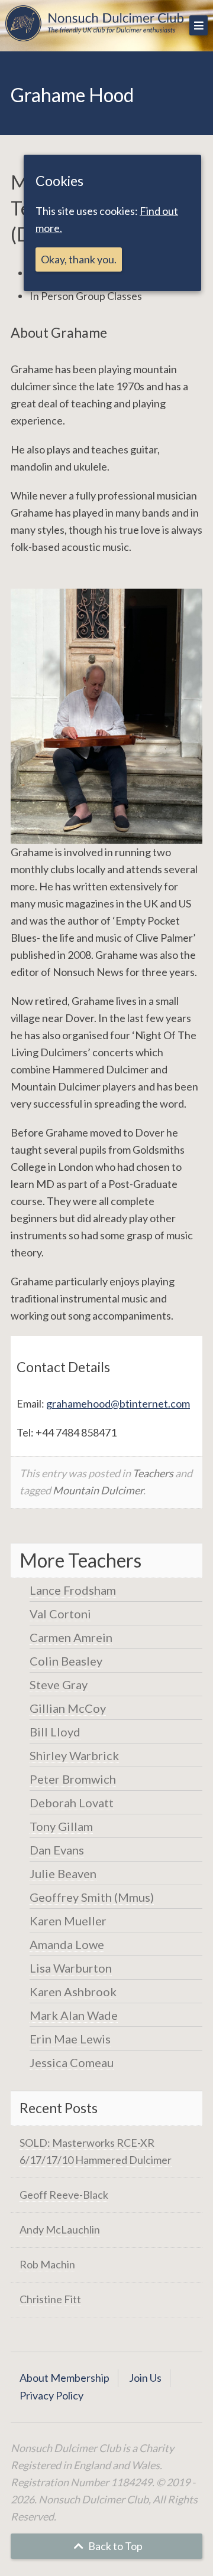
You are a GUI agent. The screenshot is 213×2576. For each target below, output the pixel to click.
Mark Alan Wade (74, 2015)
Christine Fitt (50, 2299)
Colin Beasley (66, 1661)
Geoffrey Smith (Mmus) (92, 1897)
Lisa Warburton (71, 1968)
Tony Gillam (61, 1826)
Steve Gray (59, 1684)
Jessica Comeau (72, 2062)
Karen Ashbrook (73, 1991)
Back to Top (114, 2546)
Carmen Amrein (71, 1637)
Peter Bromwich (73, 1779)
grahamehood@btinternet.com (118, 1403)
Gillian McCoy (68, 1708)
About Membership (64, 2378)
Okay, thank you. (79, 259)
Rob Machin (47, 2264)
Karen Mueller (68, 1921)
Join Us (145, 2378)
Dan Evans (57, 1850)
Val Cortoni (60, 1614)
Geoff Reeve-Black (64, 2195)
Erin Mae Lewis (70, 2039)
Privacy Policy (51, 2395)
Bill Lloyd (55, 1732)
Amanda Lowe (67, 1944)
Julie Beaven (63, 1873)
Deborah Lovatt (72, 1803)
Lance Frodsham (73, 1590)
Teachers (153, 1473)
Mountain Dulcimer (98, 1490)
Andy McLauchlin (60, 2229)
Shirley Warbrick (74, 1755)
